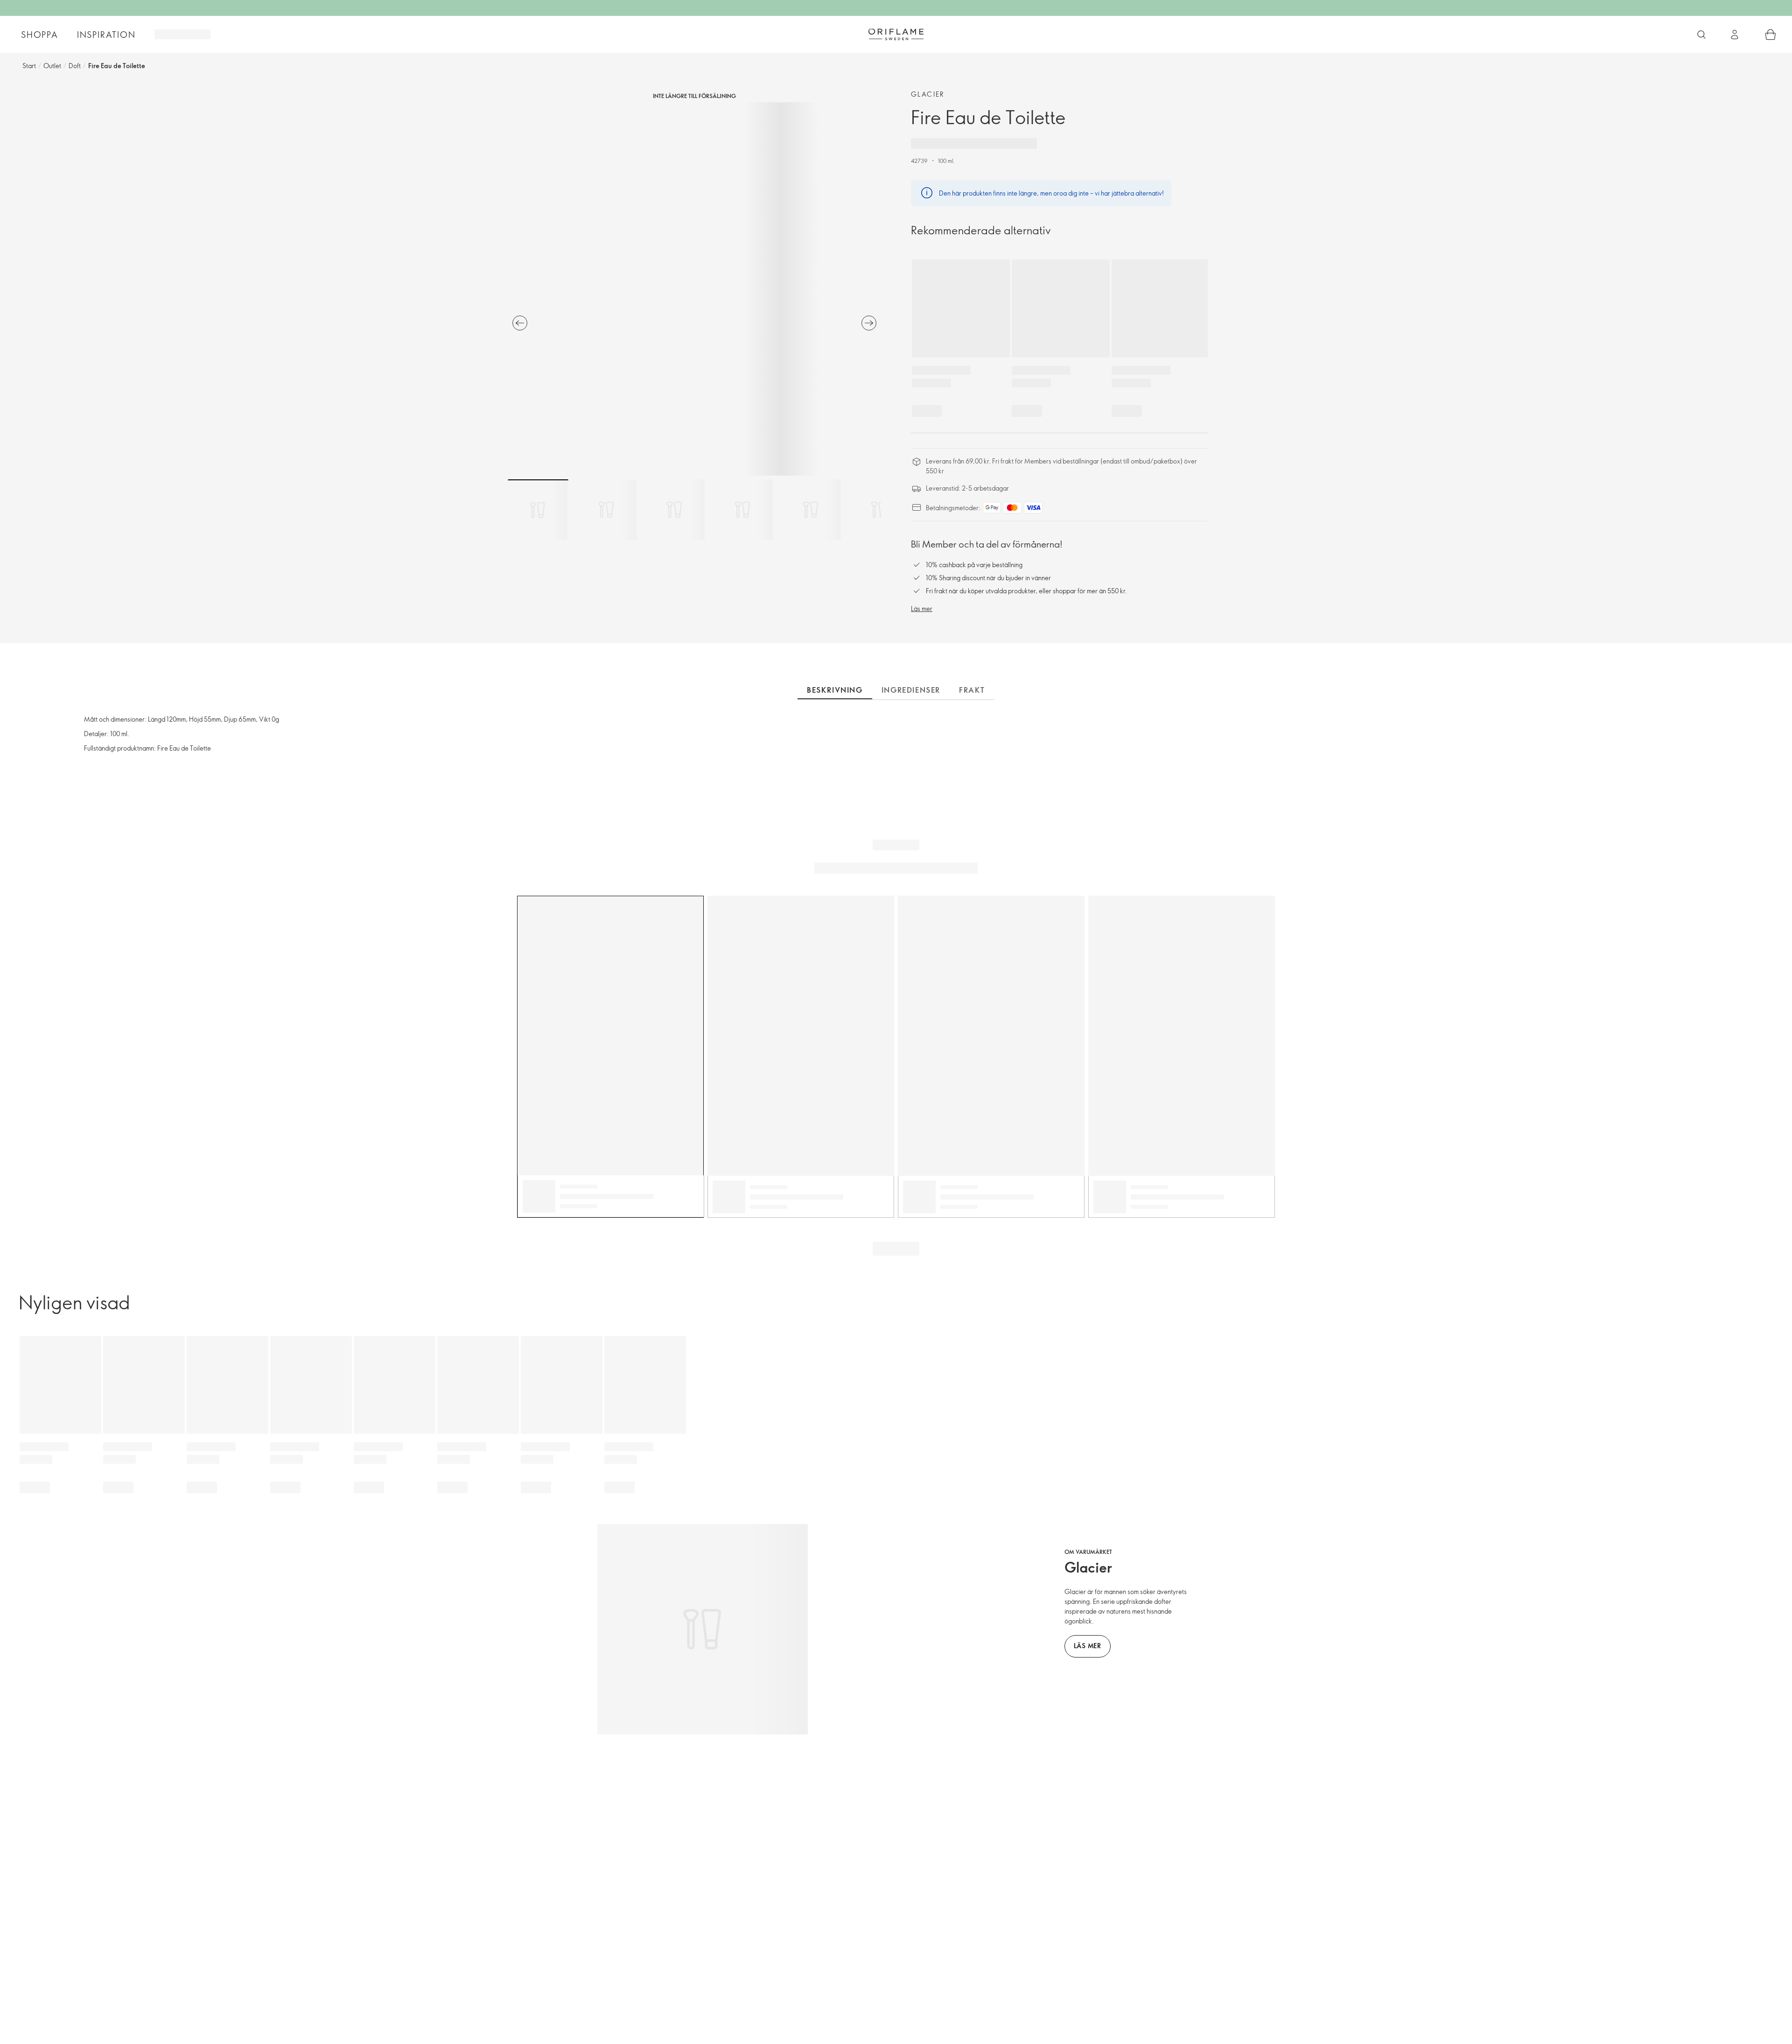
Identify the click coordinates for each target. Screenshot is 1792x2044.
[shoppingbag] (1771, 35)
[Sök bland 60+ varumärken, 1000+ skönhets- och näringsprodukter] (1701, 35)
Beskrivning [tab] (835, 690)
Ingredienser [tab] (911, 690)
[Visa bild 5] (811, 510)
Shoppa (40, 35)
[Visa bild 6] (879, 510)
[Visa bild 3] (674, 510)
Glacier (928, 94)
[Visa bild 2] (606, 510)
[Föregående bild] (520, 323)
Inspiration (106, 35)
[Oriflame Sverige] (896, 34)
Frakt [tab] (972, 690)
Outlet (52, 66)
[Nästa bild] (869, 323)
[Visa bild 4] (742, 510)
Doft (75, 66)
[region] (694, 289)
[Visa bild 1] (538, 510)
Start (29, 66)
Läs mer (922, 608)
